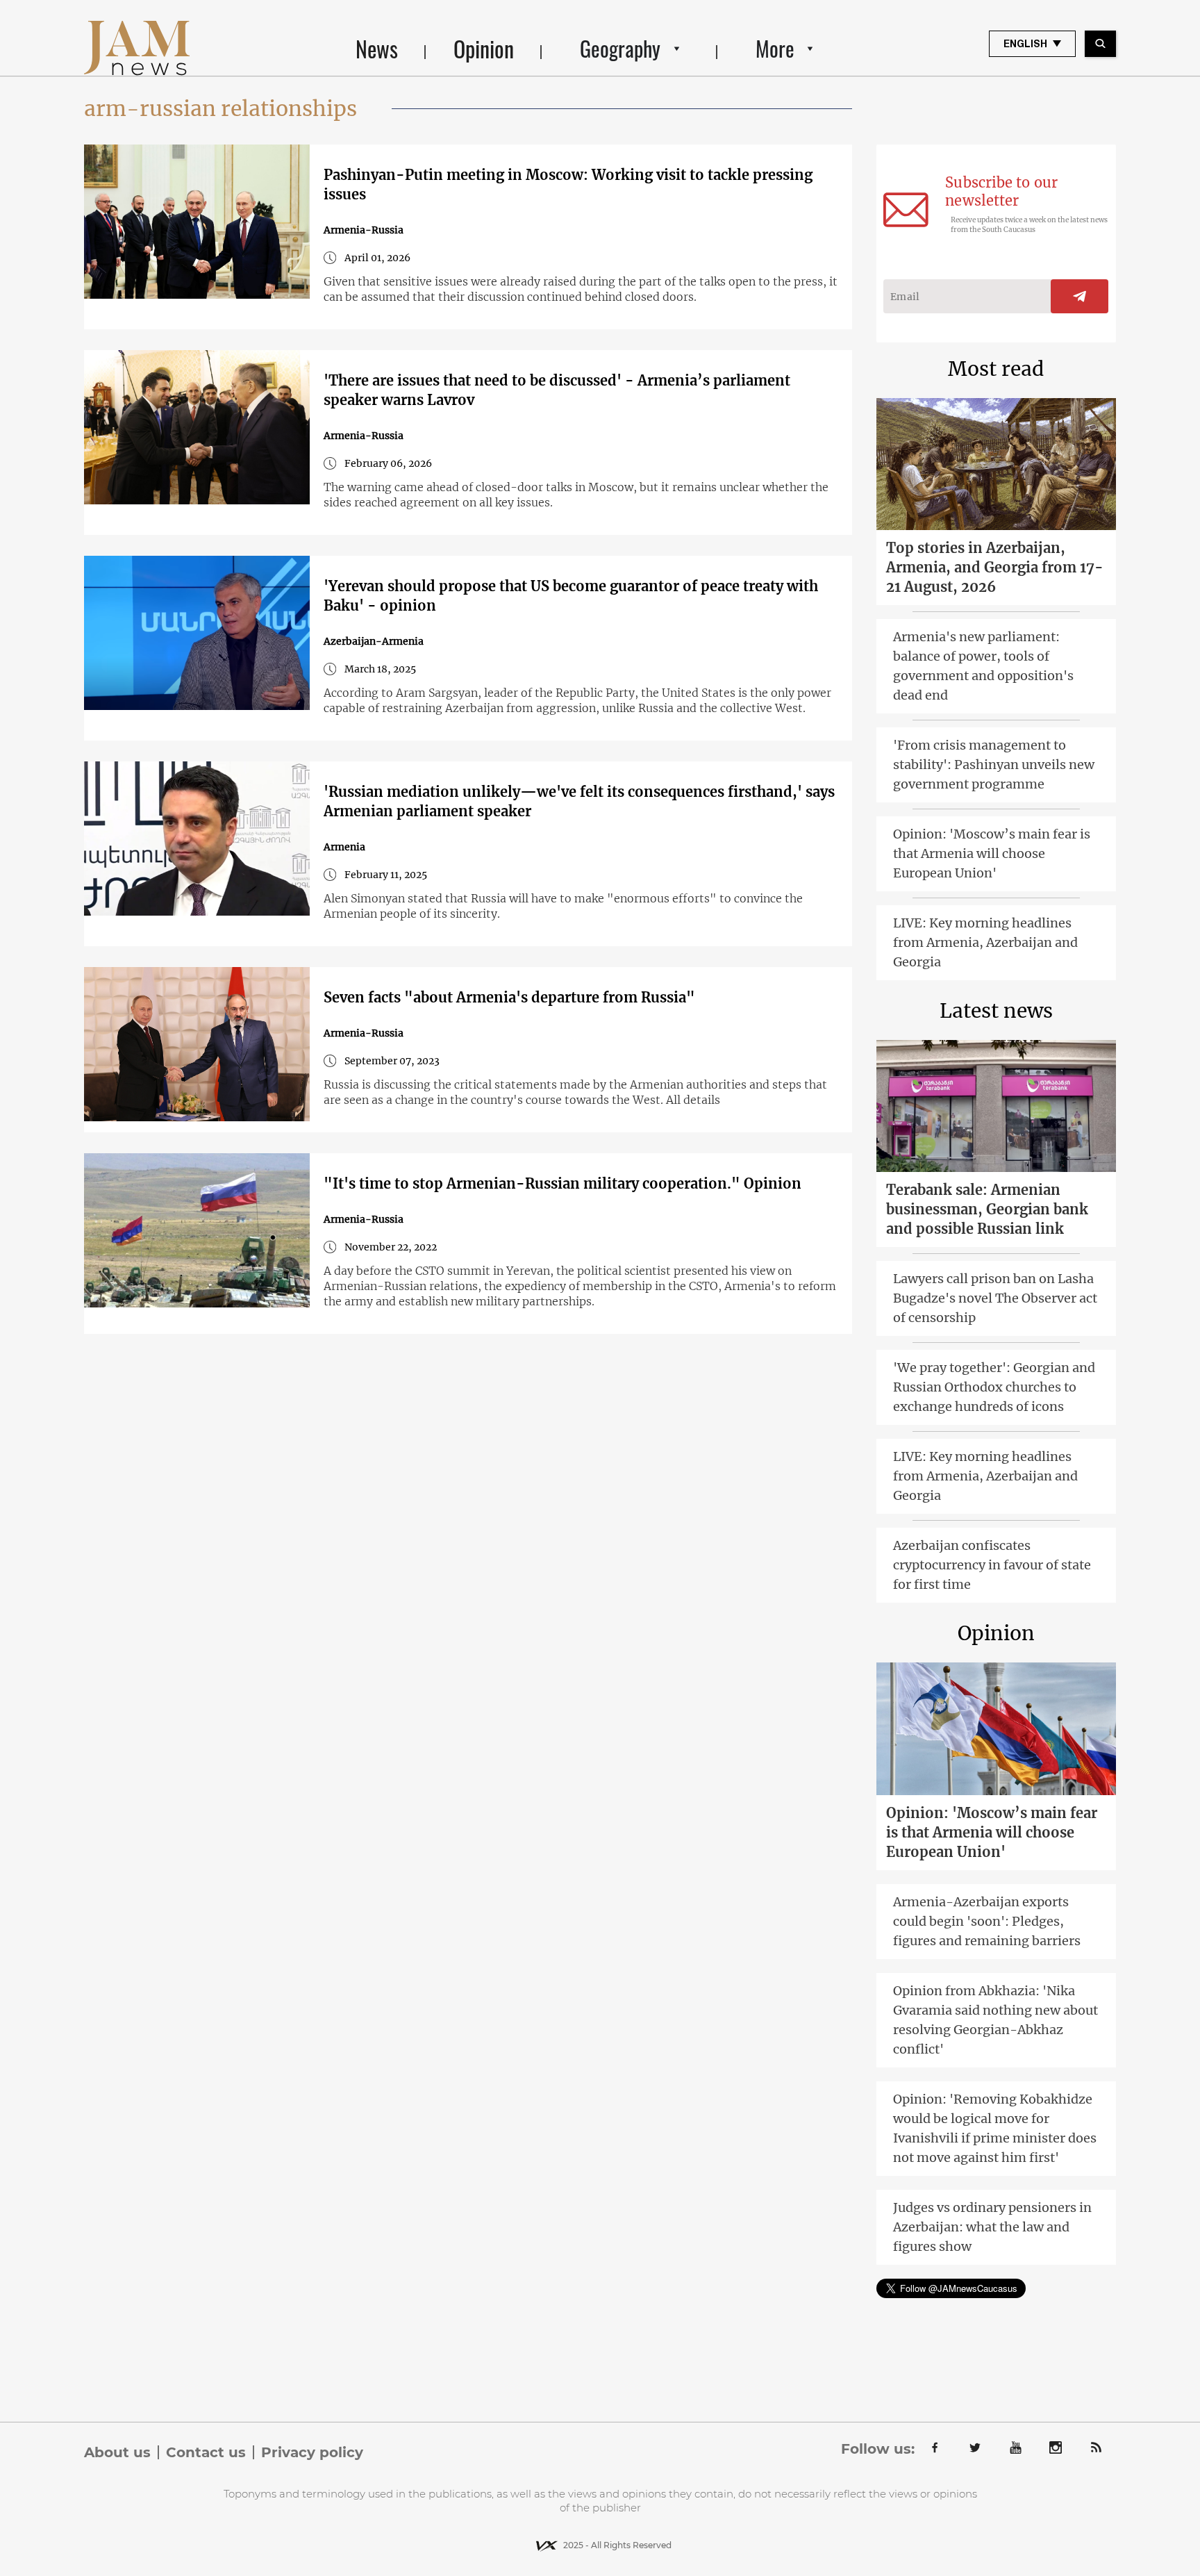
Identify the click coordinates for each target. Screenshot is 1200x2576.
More (775, 48)
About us (117, 2452)
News (377, 48)
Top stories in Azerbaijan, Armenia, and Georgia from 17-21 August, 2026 (995, 567)
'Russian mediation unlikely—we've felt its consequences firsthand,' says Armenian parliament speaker (579, 801)
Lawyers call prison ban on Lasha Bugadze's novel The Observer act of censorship (995, 1298)
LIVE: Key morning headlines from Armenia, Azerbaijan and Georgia (985, 942)
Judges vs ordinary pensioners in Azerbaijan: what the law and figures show (992, 2227)
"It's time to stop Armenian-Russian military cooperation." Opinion (562, 1183)
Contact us (206, 2452)
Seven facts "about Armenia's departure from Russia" (509, 997)
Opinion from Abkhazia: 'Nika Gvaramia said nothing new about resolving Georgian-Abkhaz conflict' (995, 2020)
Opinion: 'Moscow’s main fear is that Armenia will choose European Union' (992, 853)
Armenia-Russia (364, 230)
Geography (620, 48)
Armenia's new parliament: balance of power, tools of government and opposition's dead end (983, 666)
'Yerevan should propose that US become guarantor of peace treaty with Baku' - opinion (571, 596)
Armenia (344, 847)
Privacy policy (312, 2452)
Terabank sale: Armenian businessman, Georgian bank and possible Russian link (987, 1209)
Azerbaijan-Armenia (374, 641)
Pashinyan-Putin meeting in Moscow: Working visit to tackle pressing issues (568, 184)
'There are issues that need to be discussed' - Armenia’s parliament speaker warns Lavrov (557, 390)
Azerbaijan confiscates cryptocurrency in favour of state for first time (992, 1565)
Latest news (996, 1011)
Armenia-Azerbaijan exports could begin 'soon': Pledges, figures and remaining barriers (987, 1921)
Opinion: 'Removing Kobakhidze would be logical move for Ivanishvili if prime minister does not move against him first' (995, 2128)
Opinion (484, 48)
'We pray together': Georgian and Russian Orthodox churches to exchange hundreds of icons (994, 1387)
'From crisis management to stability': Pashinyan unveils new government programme (994, 765)
